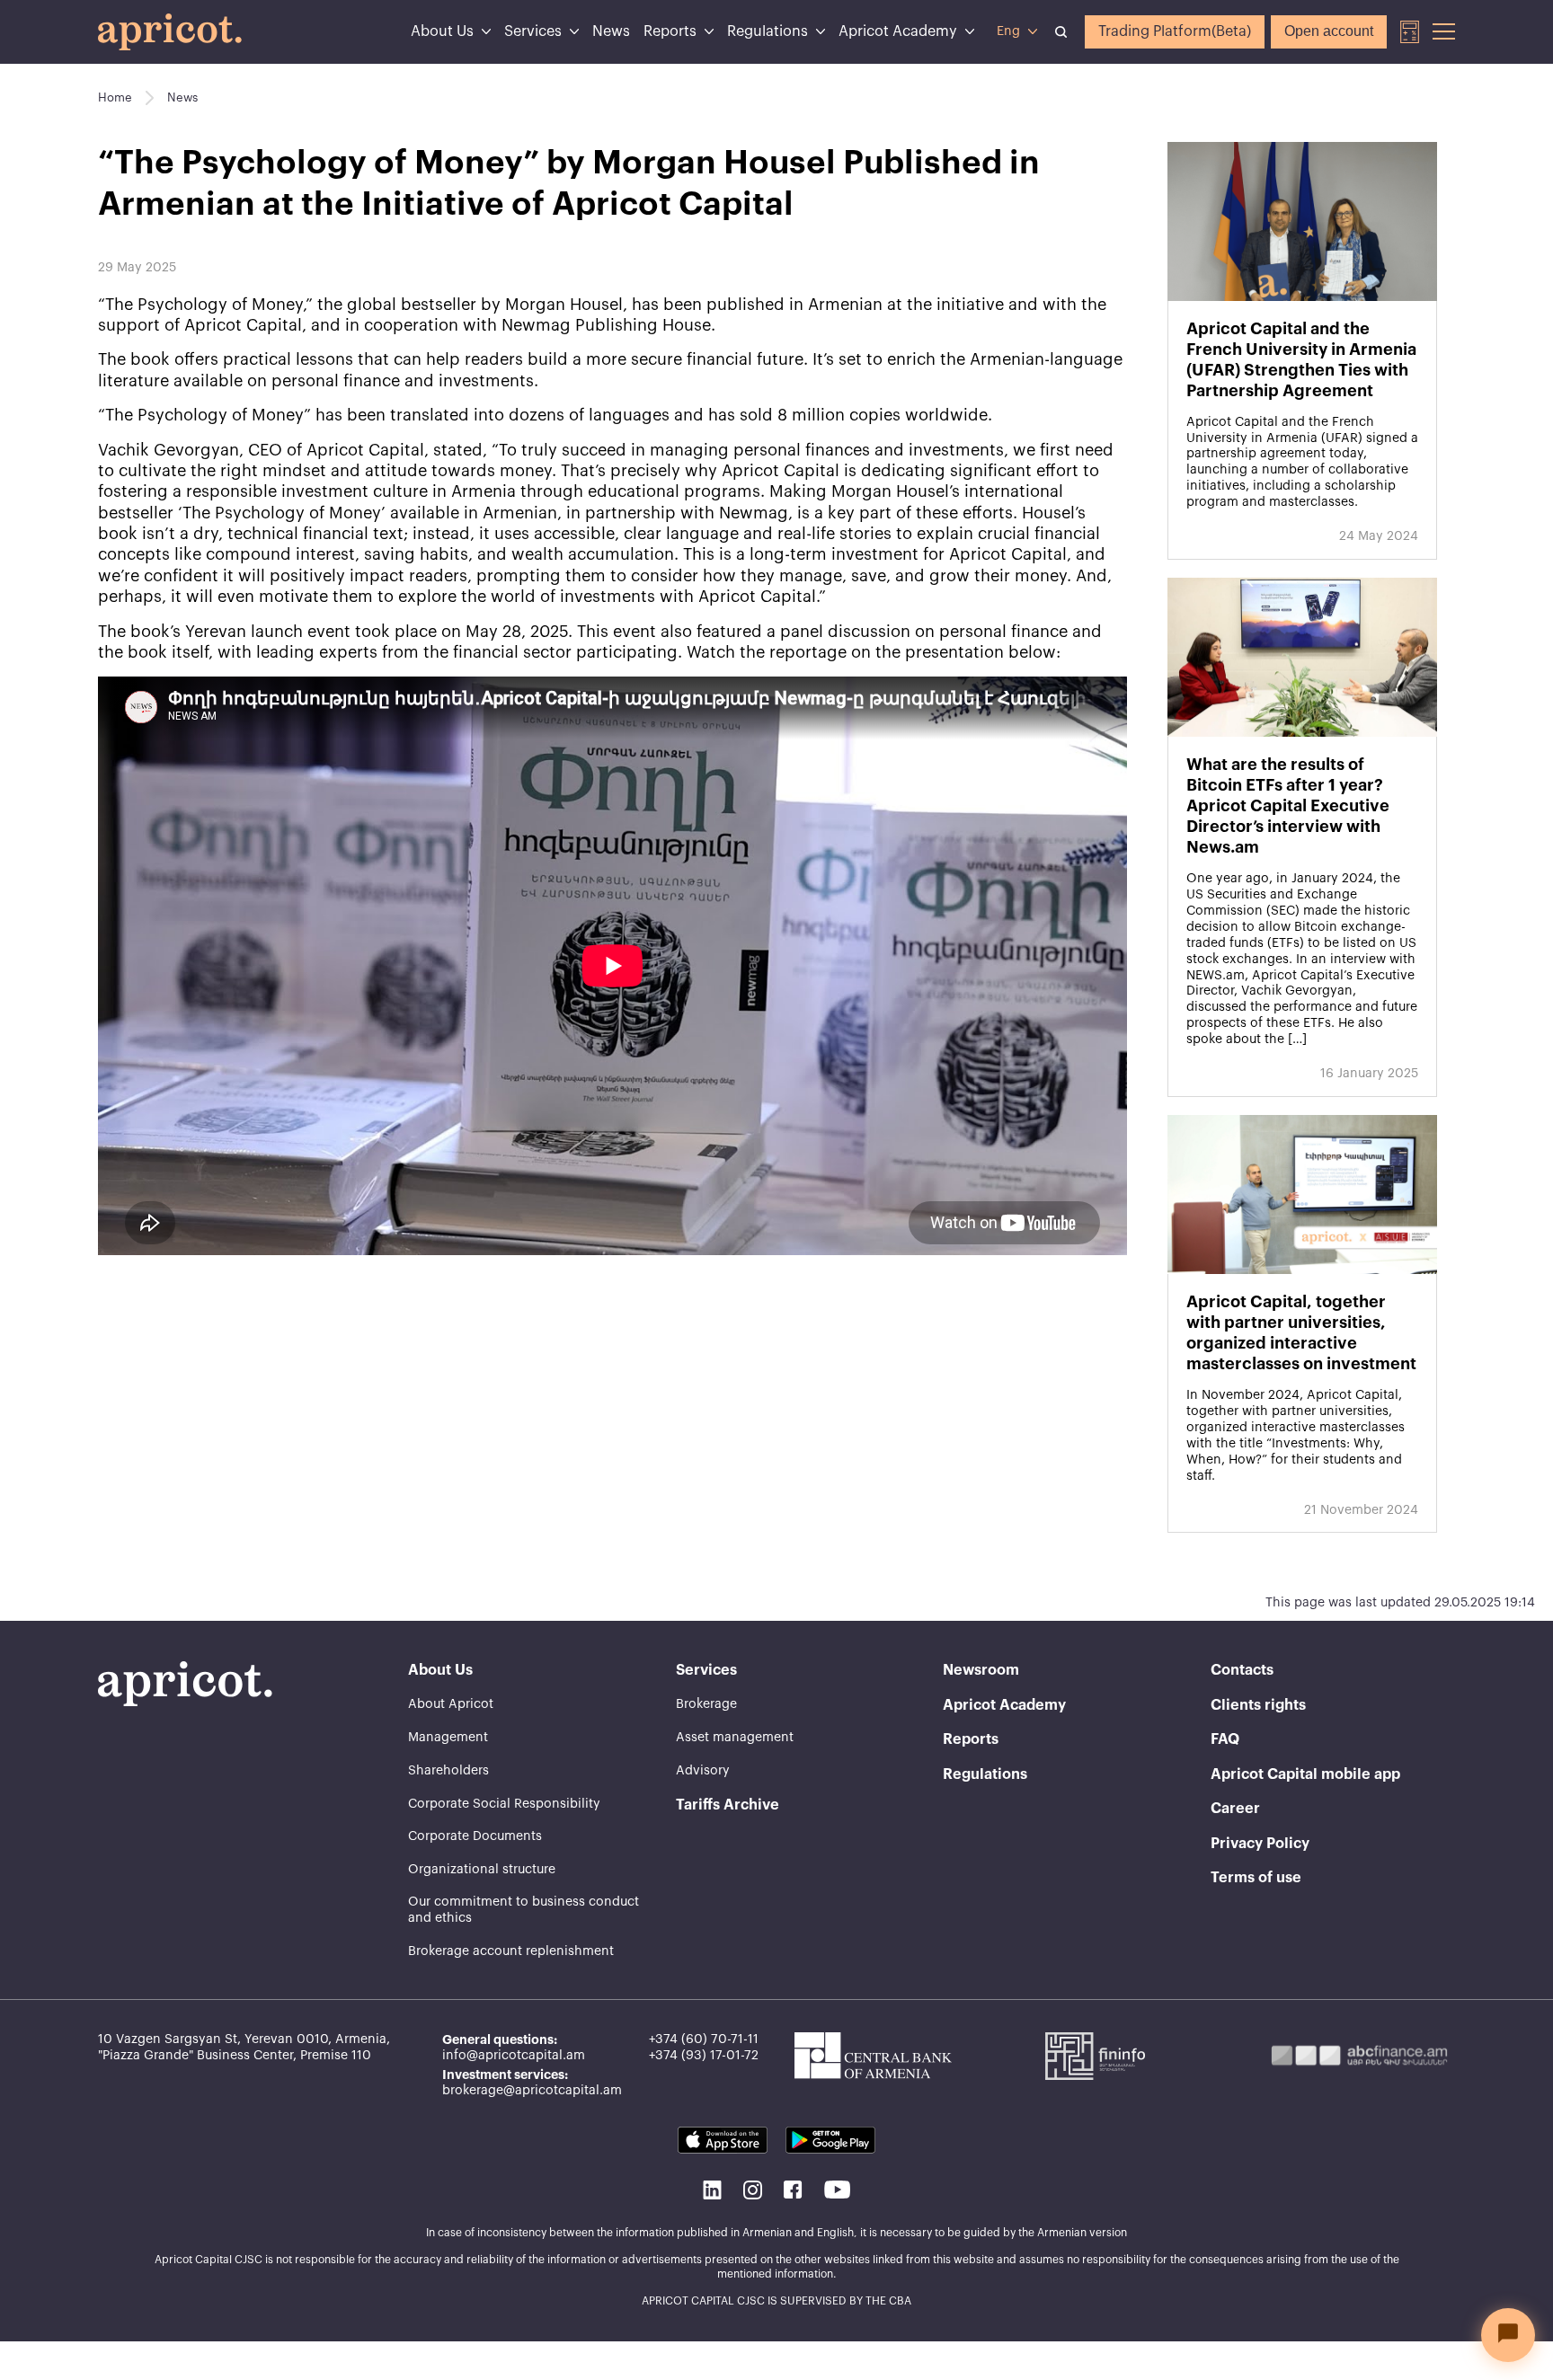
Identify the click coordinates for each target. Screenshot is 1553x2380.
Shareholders (448, 1771)
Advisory (703, 1771)
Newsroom (981, 1670)
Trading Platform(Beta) (1175, 31)
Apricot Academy (898, 31)
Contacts (1242, 1670)
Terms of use (1256, 1878)
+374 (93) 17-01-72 (704, 2056)
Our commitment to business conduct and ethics (524, 1910)
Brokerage (706, 1704)
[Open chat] (1508, 2335)
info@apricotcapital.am (514, 2056)
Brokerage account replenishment (511, 1951)
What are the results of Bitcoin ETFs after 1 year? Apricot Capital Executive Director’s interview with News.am (1288, 806)
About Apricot (451, 1704)
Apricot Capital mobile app (1305, 1774)
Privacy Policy (1260, 1844)
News (611, 31)
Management (448, 1738)
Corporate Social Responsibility (504, 1804)
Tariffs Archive (728, 1805)
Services (533, 31)
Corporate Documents (475, 1836)
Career (1235, 1809)
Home (115, 97)
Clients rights (1258, 1705)
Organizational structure (482, 1870)
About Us (442, 31)
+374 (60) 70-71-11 (704, 2039)
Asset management (735, 1738)
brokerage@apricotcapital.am (532, 2091)
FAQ (1225, 1739)
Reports (670, 31)
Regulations (768, 31)
